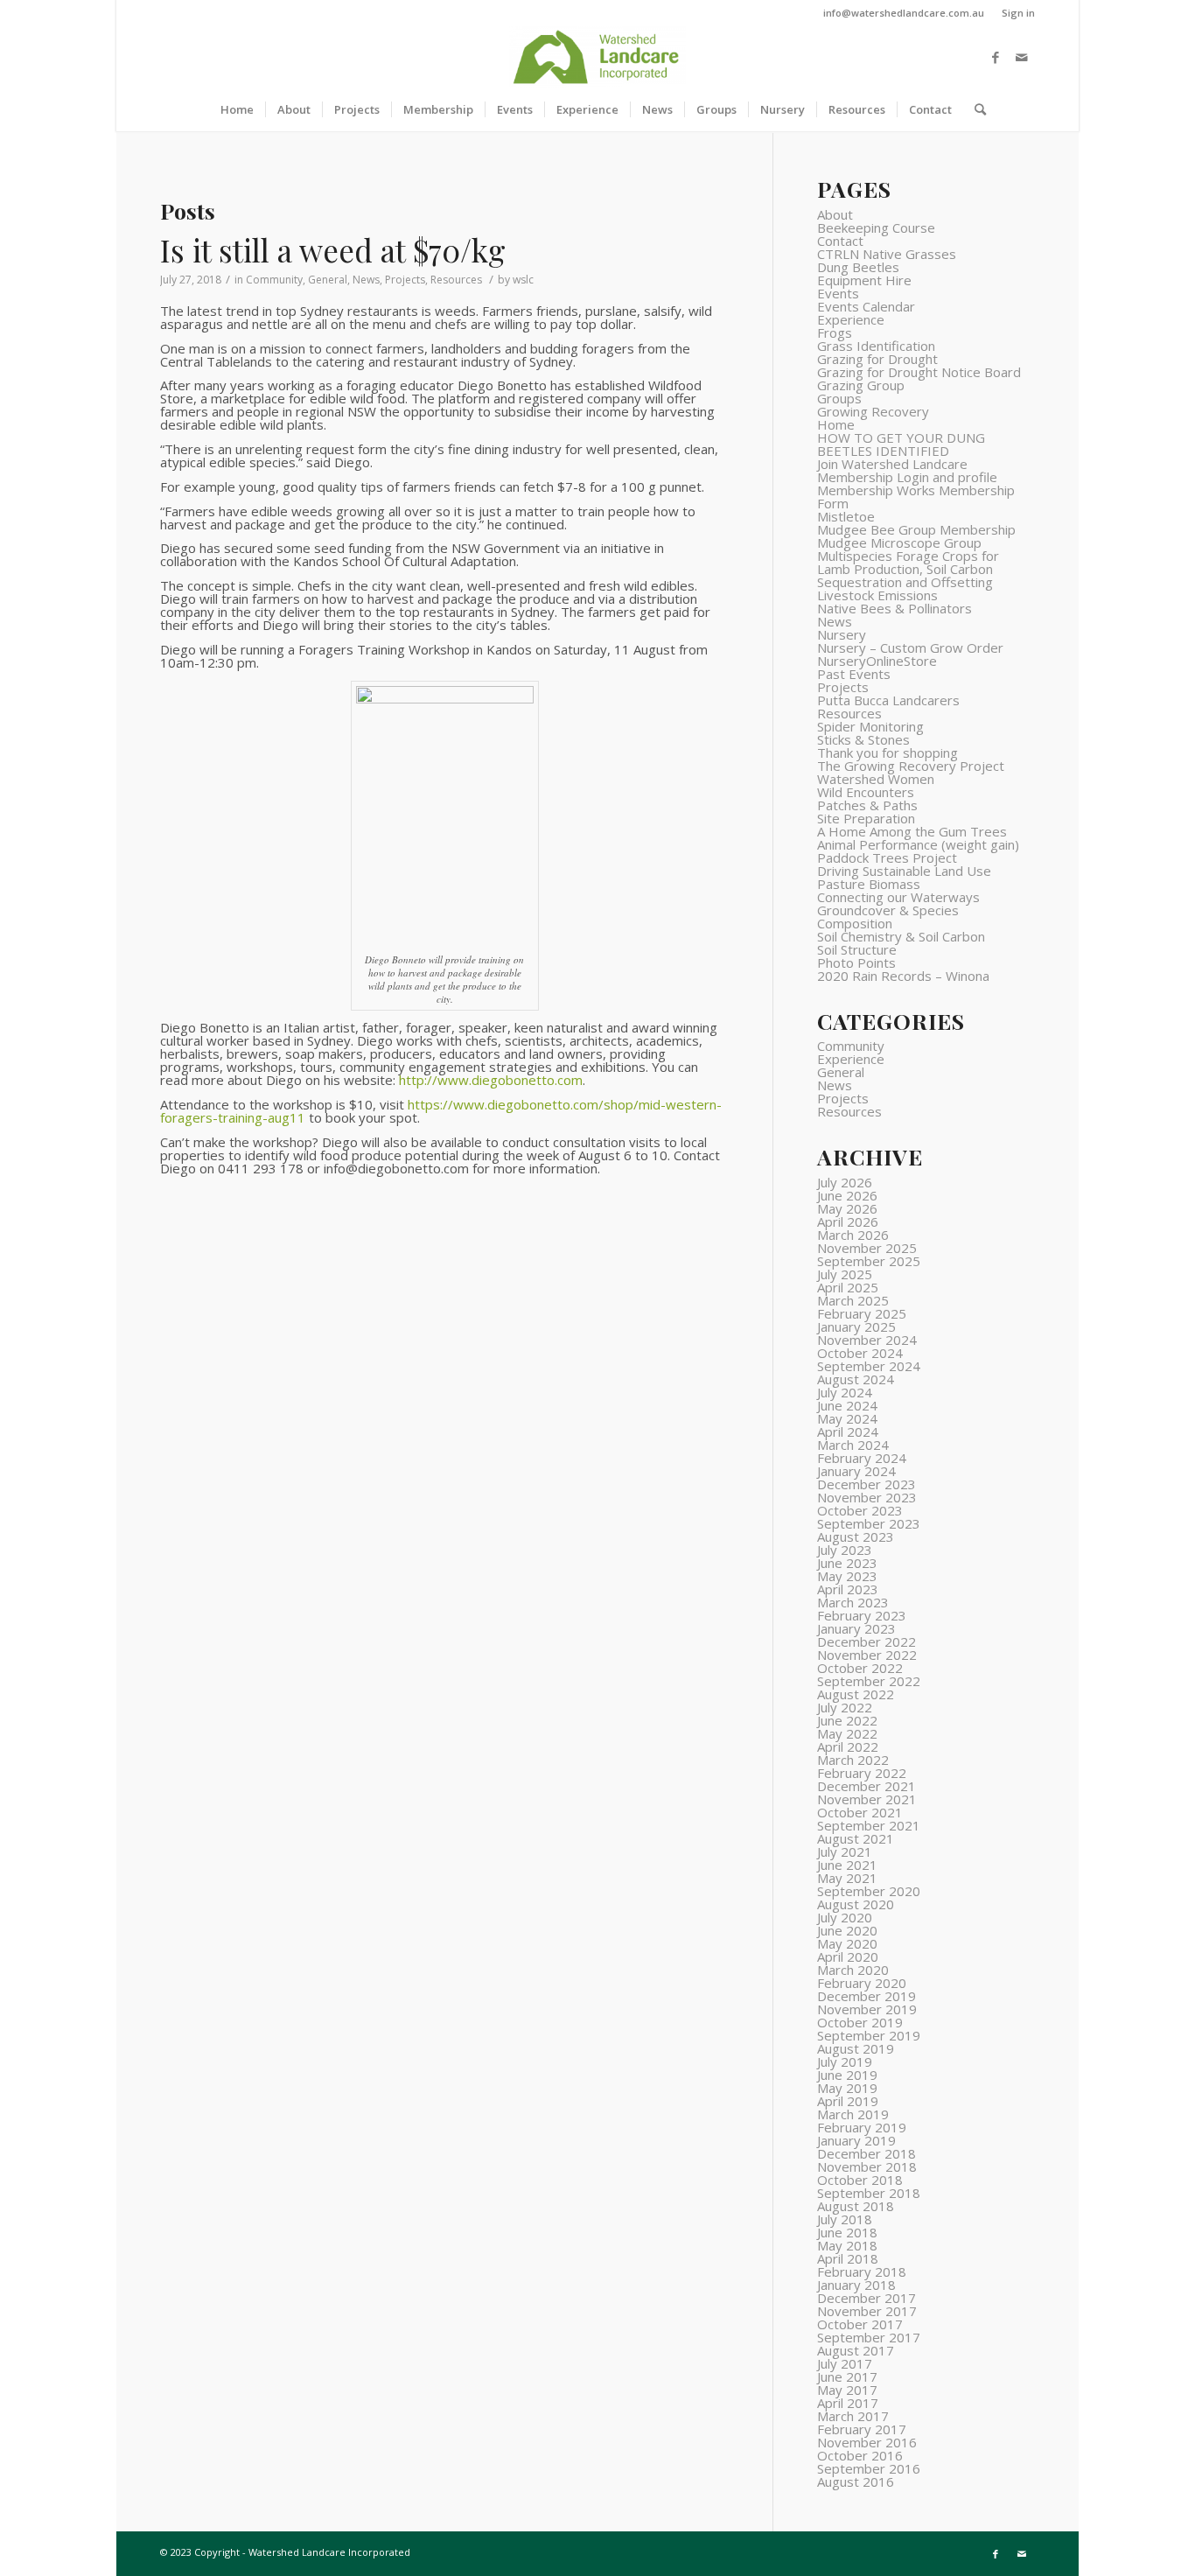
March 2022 (853, 1760)
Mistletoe (846, 516)
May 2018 (847, 2245)
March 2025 (853, 1300)
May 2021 (847, 1878)
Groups (839, 398)
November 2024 (867, 1340)
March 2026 (853, 1235)
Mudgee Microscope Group (899, 542)
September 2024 (869, 1366)
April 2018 (848, 2258)
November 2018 (867, 2166)
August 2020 (856, 1904)
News (366, 280)
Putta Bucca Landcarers (888, 700)
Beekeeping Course (876, 227)
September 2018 (869, 2193)
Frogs (835, 332)
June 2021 (847, 1865)
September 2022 (869, 1681)
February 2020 (862, 1983)
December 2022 (867, 1641)
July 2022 (845, 1707)
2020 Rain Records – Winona (903, 976)
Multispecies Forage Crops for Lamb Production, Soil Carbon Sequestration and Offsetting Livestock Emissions (908, 575)
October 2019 (860, 2022)
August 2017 (856, 2350)
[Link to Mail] (1022, 57)
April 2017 (848, 2403)
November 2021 (867, 1799)
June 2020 (847, 1930)
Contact (840, 241)
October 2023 (860, 1510)
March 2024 (853, 1445)
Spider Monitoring (870, 726)
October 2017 (860, 2324)
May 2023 (847, 1576)
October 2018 (860, 2180)
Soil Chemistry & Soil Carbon (901, 936)
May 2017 (847, 2390)
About (835, 214)
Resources (456, 280)
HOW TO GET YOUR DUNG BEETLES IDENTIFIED (901, 444)
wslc (523, 280)
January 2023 (856, 1628)
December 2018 (867, 2153)
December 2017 (867, 2298)
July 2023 (845, 1550)
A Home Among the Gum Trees (912, 831)
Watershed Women (876, 779)
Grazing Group (861, 385)
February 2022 (862, 1773)
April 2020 (848, 1956)
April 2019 (848, 2101)
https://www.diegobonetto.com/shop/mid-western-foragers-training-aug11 (441, 1111)
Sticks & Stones (863, 739)
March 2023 (853, 1602)
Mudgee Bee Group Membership (916, 529)
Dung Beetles (858, 267)
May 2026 (847, 1208)
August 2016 (856, 2481)
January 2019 (856, 2140)
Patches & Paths (867, 805)
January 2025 (856, 1326)
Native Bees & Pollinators (895, 608)
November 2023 (867, 1497)
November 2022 (867, 1655)
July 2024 (845, 1392)
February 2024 (862, 1458)
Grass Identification (876, 346)
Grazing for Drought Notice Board (919, 372)
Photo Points (856, 962)
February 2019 (862, 2127)
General (328, 280)
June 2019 (847, 2075)
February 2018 (862, 2271)
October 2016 (860, 2455)
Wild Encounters (866, 792)
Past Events (854, 674)
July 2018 (845, 2219)
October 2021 (860, 1812)
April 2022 (848, 1746)
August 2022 (856, 1694)
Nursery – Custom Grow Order (910, 647)
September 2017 (869, 2337)
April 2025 (848, 1287)
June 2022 (847, 1720)
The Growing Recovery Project (911, 766)
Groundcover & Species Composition (888, 917)
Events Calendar (866, 306)
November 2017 (867, 2311)
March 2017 (853, 2416)
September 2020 (869, 1891)
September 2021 (869, 1825)
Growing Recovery (873, 411)
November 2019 (867, 2009)
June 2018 (847, 2232)
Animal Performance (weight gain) (918, 844)
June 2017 (847, 2376)
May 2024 (847, 1418)
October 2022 (860, 1668)
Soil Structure (857, 949)
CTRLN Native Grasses (887, 254)
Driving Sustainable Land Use (904, 871)
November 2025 (867, 1248)
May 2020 (847, 1943)
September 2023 (869, 1523)
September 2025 (869, 1261)
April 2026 (848, 1221)
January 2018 (856, 2285)
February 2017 (862, 2429)
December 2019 (867, 1996)
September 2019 (869, 2035)
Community (274, 280)
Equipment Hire (864, 280)
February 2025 (862, 1313)
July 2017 (845, 2363)
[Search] (975, 109)
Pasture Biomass (869, 884)
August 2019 (856, 2048)
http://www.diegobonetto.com (491, 1080)
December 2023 (867, 1484)
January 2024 (856, 1471)
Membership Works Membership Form (916, 497)
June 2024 (847, 1405)
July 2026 (845, 1182)
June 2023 (847, 1563)
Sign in (1018, 13)
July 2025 (845, 1274)
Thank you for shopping (888, 752)
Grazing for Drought (877, 359)
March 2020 (853, 1970)
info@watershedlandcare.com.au (904, 13)
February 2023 (862, 1615)
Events (838, 293)
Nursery (842, 634)
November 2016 (867, 2442)
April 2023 (848, 1589)
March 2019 (853, 2114)
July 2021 (845, 1851)
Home (836, 424)
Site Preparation (866, 818)
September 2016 (869, 2468)
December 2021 (867, 1786)
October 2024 (860, 1353)
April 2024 (848, 1431)
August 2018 (856, 2206)
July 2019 (845, 2061)
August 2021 (856, 1838)
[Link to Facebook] (996, 57)
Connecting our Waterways (898, 897)
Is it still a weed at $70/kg (333, 250)
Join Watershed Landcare (892, 464)
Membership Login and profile (907, 477)
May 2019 (847, 2088)
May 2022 (847, 1733)
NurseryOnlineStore (877, 661)
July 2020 (845, 1917)
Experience (851, 319)
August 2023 (856, 1536)
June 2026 (847, 1195)
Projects (405, 280)
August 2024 (856, 1379)
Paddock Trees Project (887, 857)
